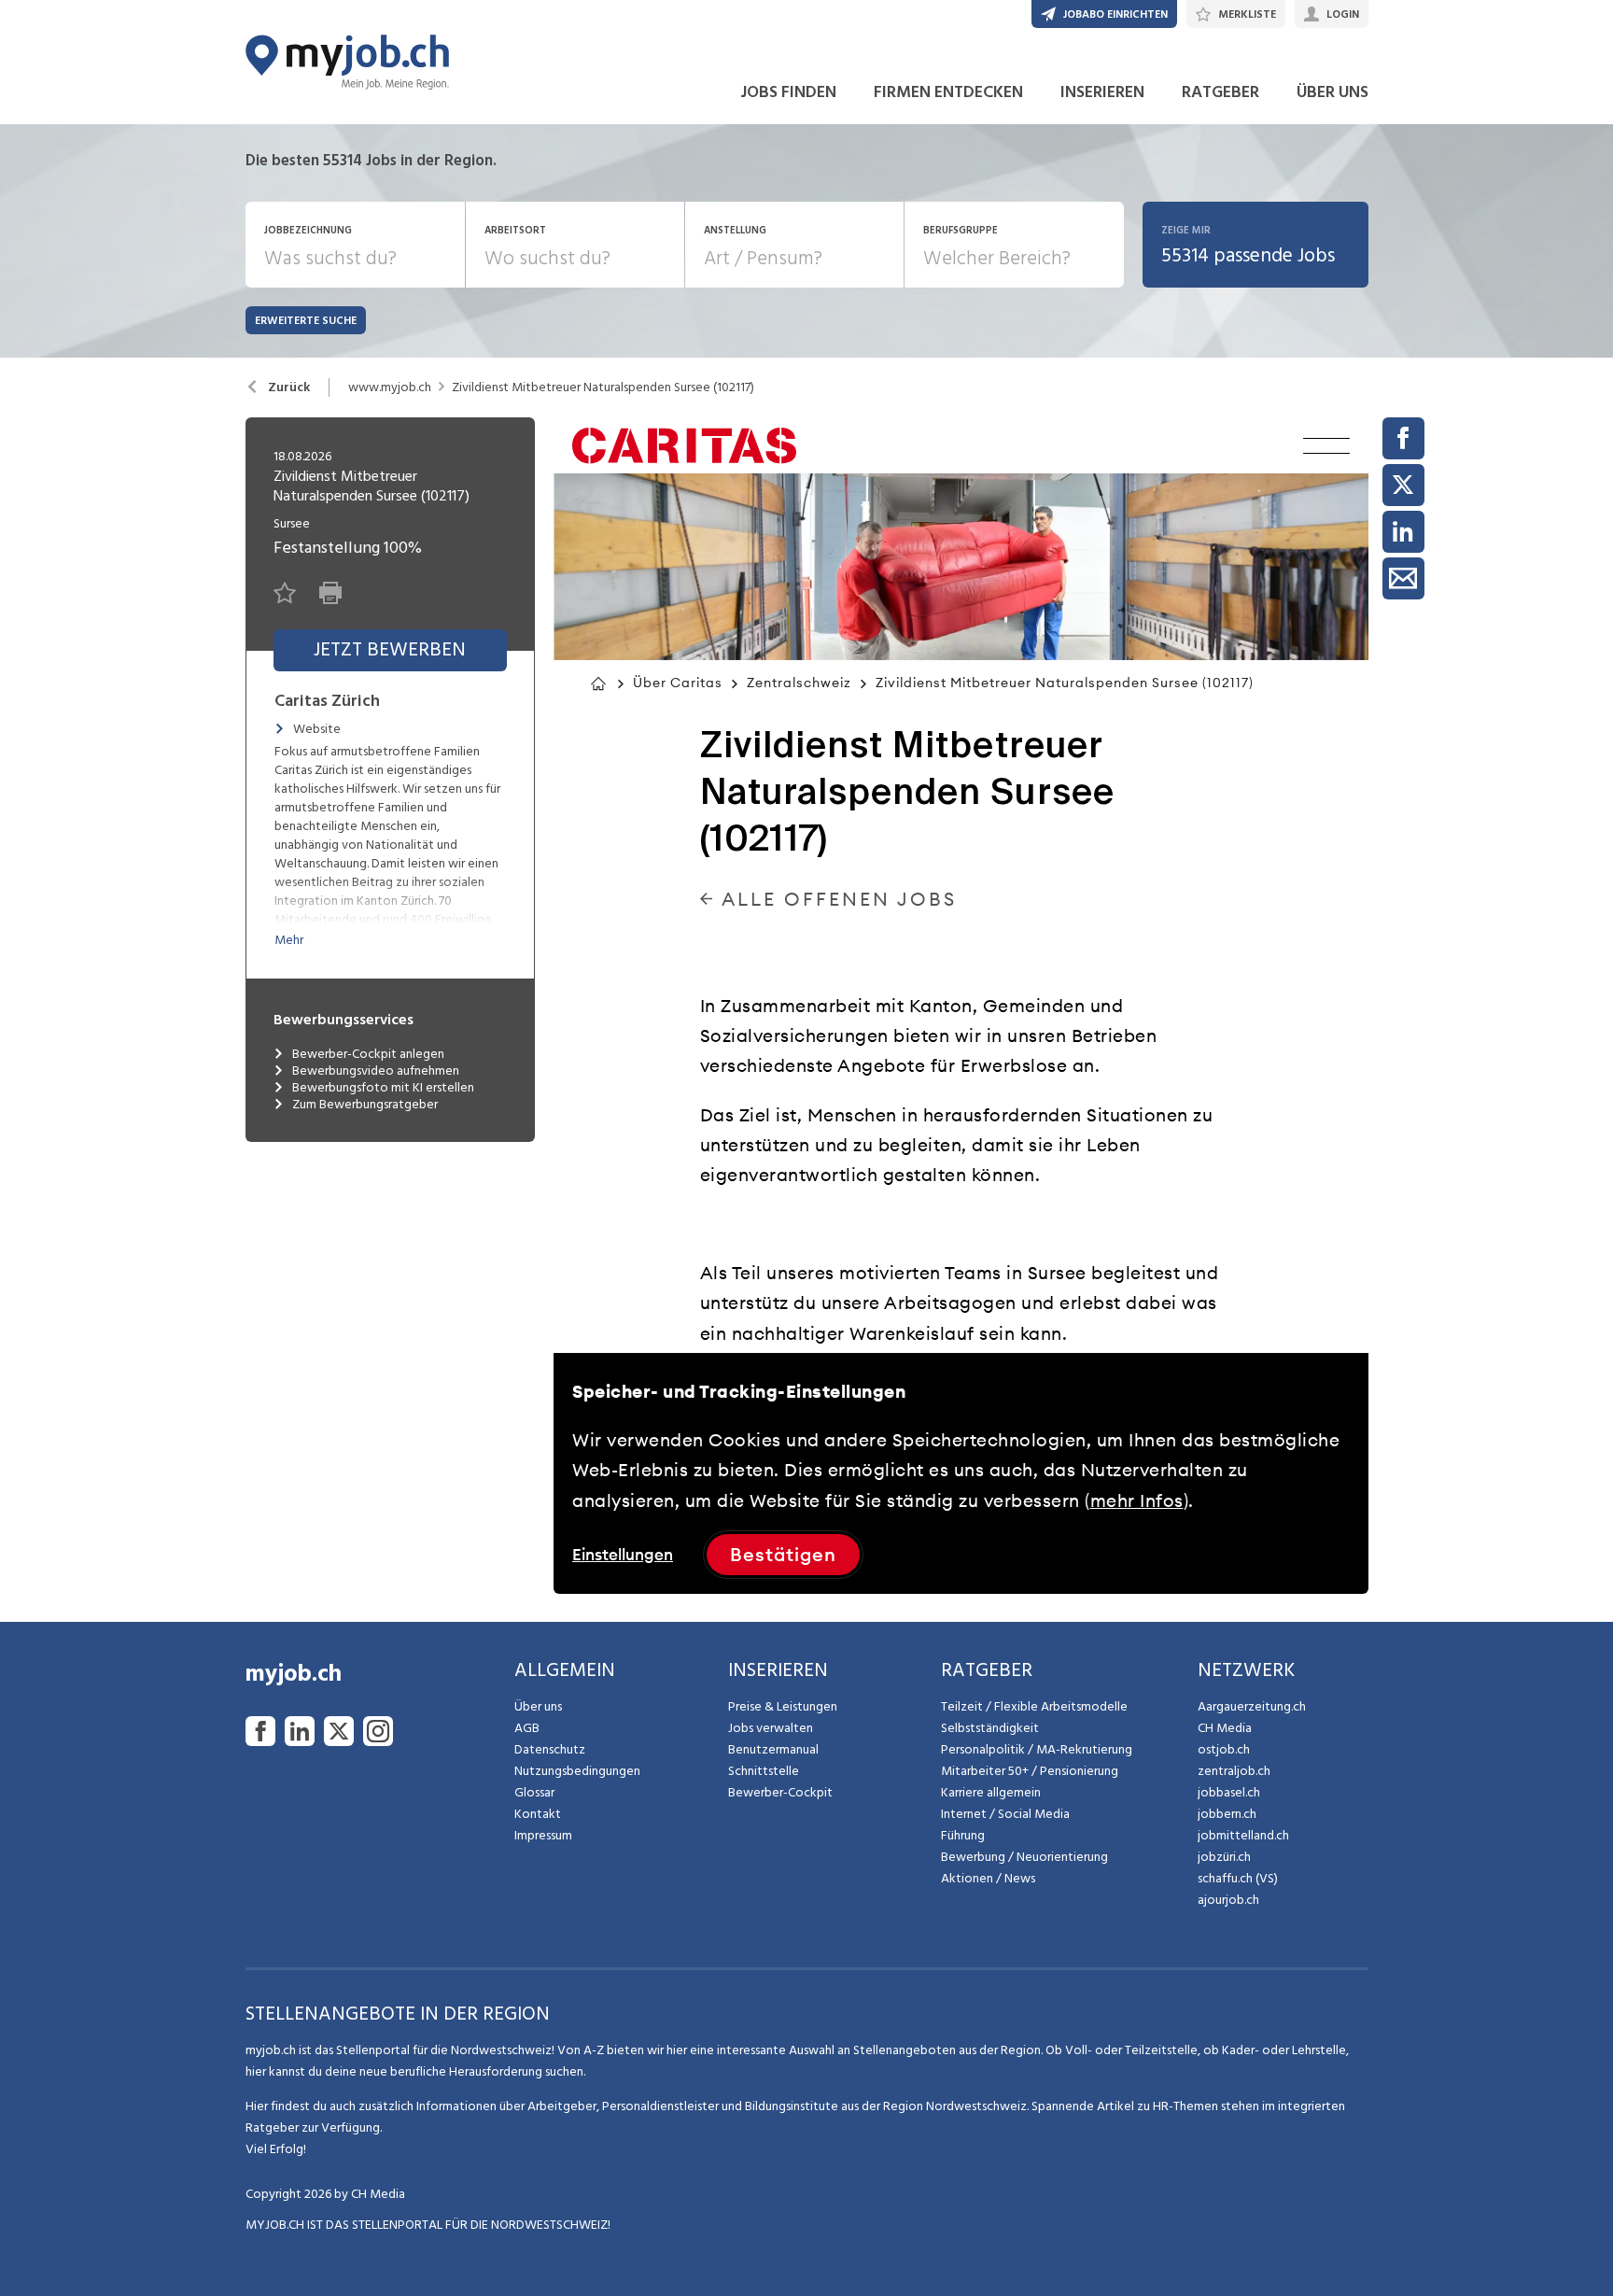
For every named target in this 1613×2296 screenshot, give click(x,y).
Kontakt (538, 1814)
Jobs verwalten (771, 1728)
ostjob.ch (1224, 1749)
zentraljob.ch (1234, 1771)
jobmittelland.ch (1243, 1835)
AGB (527, 1728)
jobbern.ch (1227, 1814)
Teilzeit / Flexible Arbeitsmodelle (1034, 1706)
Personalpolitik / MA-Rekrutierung (1037, 1749)
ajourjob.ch (1228, 1900)
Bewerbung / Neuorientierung (1024, 1857)
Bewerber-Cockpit (780, 1792)
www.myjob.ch (390, 387)
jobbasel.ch (1229, 1792)
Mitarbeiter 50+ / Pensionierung (1030, 1771)
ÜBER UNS (1332, 92)
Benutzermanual (773, 1749)
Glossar (534, 1792)
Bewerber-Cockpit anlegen (368, 1054)
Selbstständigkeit (990, 1728)
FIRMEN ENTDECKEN (948, 92)
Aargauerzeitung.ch (1252, 1706)
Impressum (543, 1835)
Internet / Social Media (1005, 1814)
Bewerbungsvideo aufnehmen (376, 1071)
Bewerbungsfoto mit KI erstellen (383, 1088)
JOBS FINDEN (788, 92)
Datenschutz (550, 1749)
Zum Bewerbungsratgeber (365, 1105)
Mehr (289, 940)
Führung (963, 1835)
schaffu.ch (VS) (1238, 1878)
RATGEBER (1220, 92)
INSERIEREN (1102, 92)
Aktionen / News (988, 1878)
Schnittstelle (764, 1771)
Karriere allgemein (991, 1792)
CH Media (1225, 1728)
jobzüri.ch (1224, 1857)
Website (317, 729)
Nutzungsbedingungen (577, 1771)
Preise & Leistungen (783, 1706)
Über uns (538, 1706)
